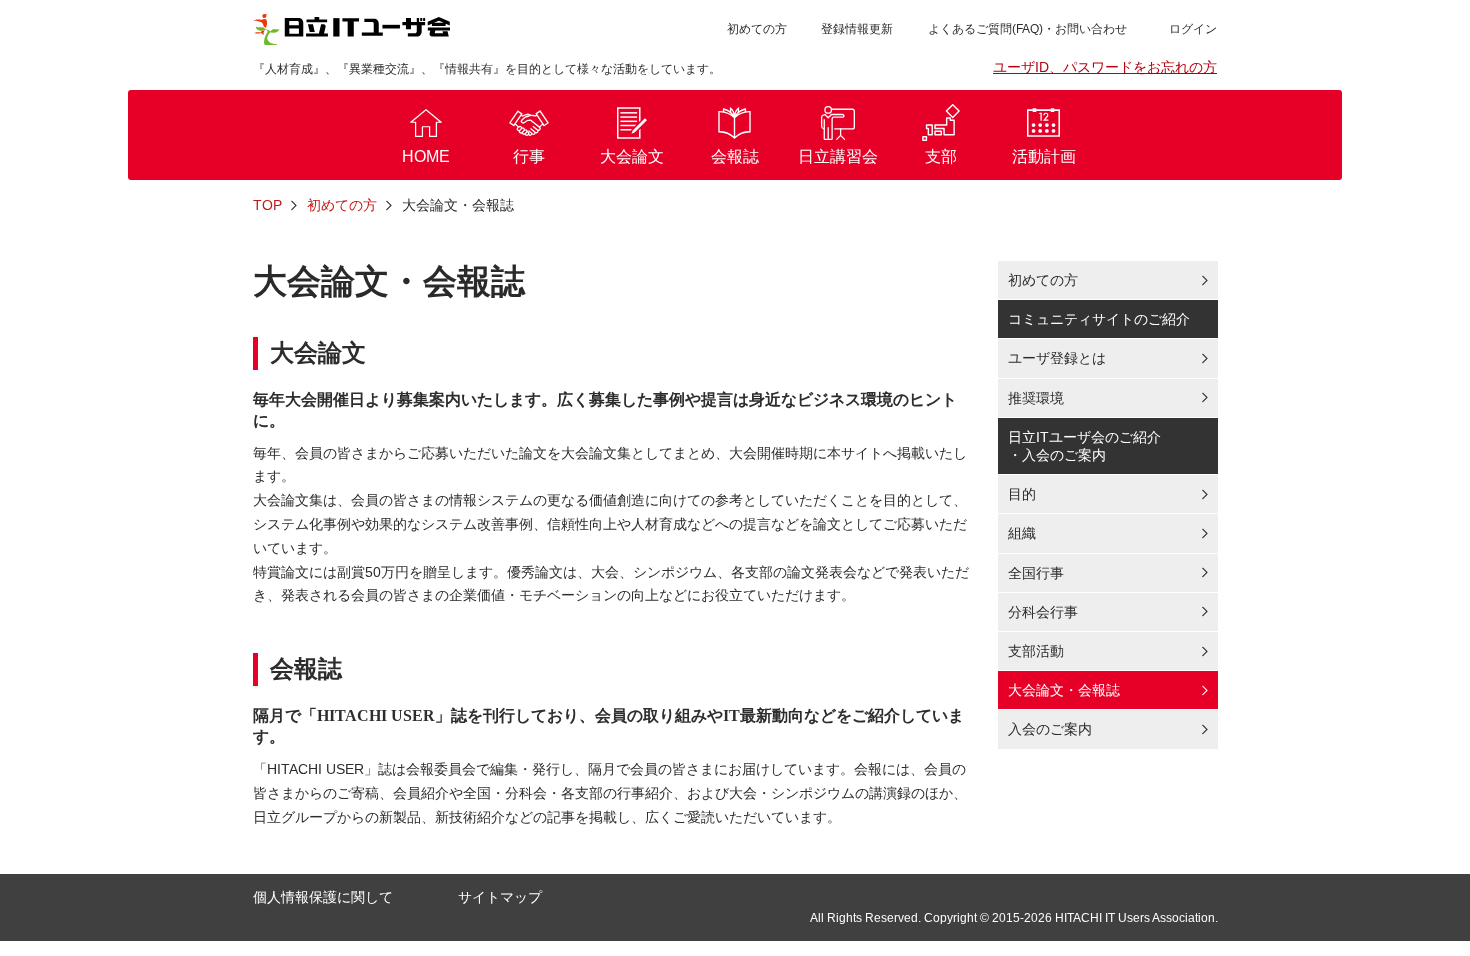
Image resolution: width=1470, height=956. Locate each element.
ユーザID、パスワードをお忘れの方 (1105, 67)
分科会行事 (1043, 612)
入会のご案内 (1050, 729)
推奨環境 (1036, 398)
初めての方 (757, 29)
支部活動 (1036, 651)
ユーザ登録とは (1057, 358)
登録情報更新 (857, 29)
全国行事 (1036, 573)
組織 (1022, 533)
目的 (1022, 494)
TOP (267, 205)
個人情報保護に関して (323, 897)
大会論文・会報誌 (1064, 690)
